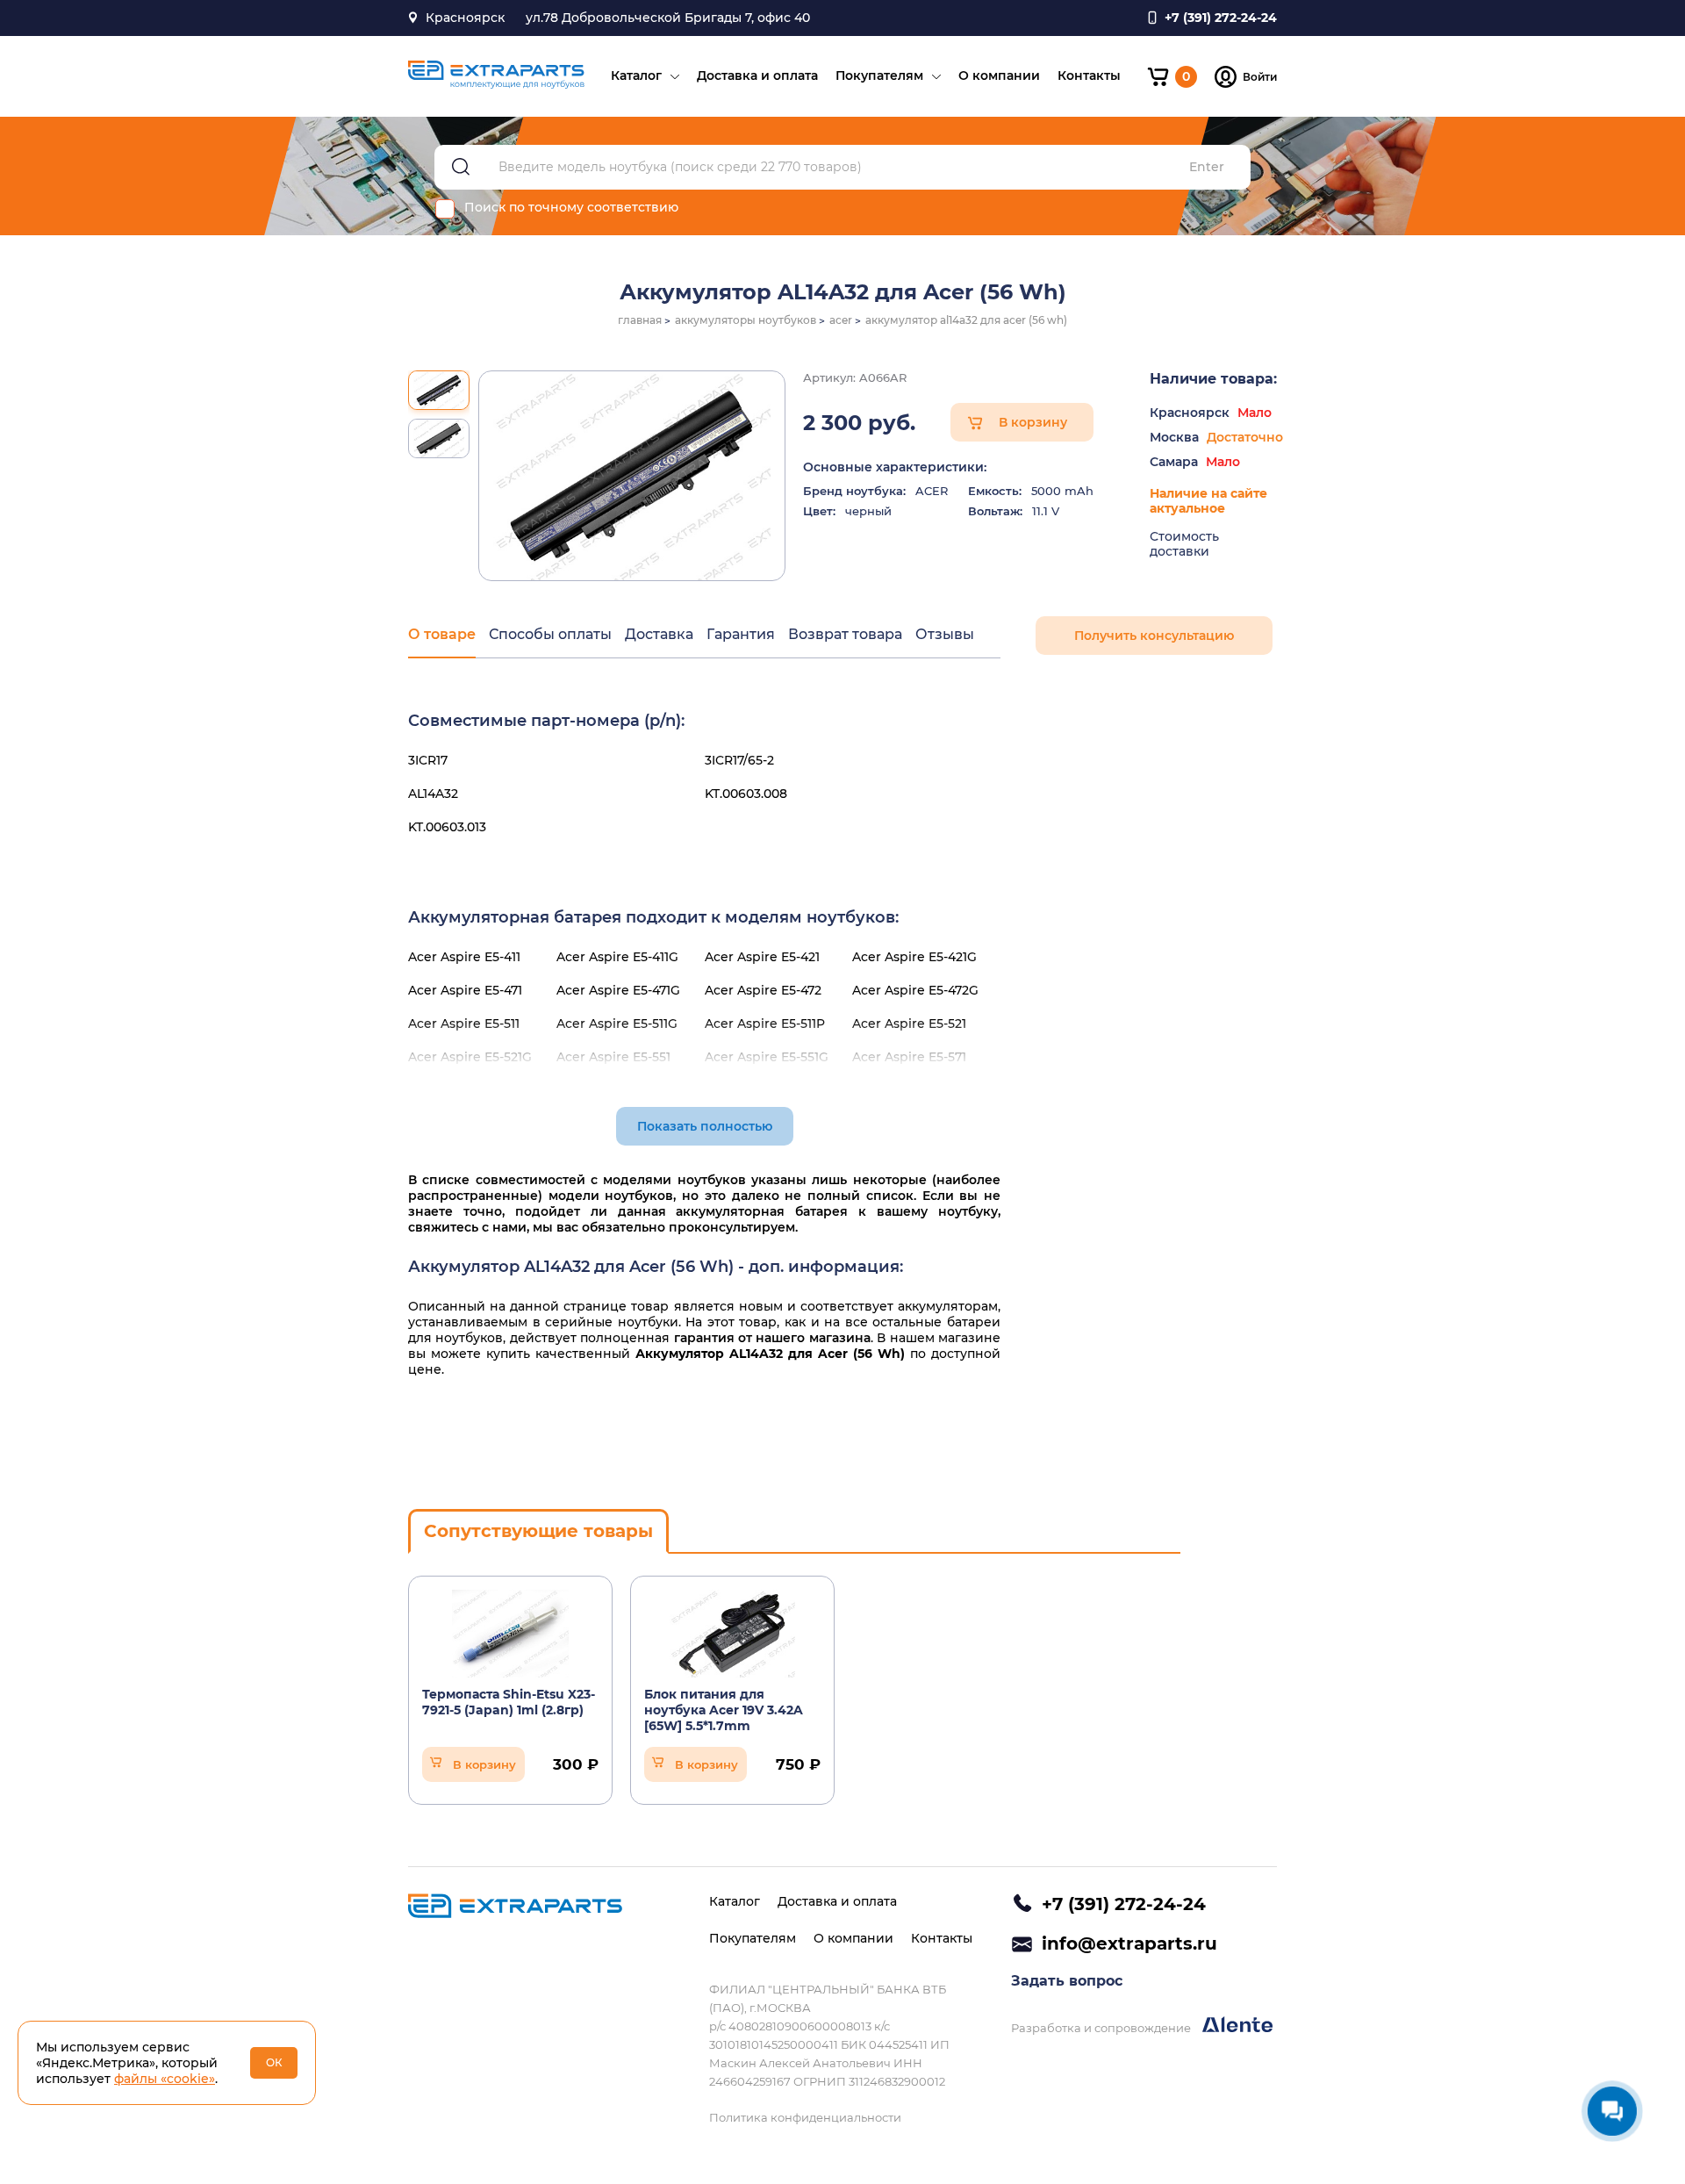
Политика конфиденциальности (805, 2117)
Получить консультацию (1154, 636)
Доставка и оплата (757, 75)
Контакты (1089, 75)
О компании (999, 75)
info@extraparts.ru (1129, 1943)
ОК (274, 2062)
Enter (1207, 167)
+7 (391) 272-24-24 (1124, 1904)
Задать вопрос (1067, 1981)
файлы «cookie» (165, 2079)
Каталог (636, 75)
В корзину (1033, 422)
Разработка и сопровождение (1102, 2028)
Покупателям (879, 75)
